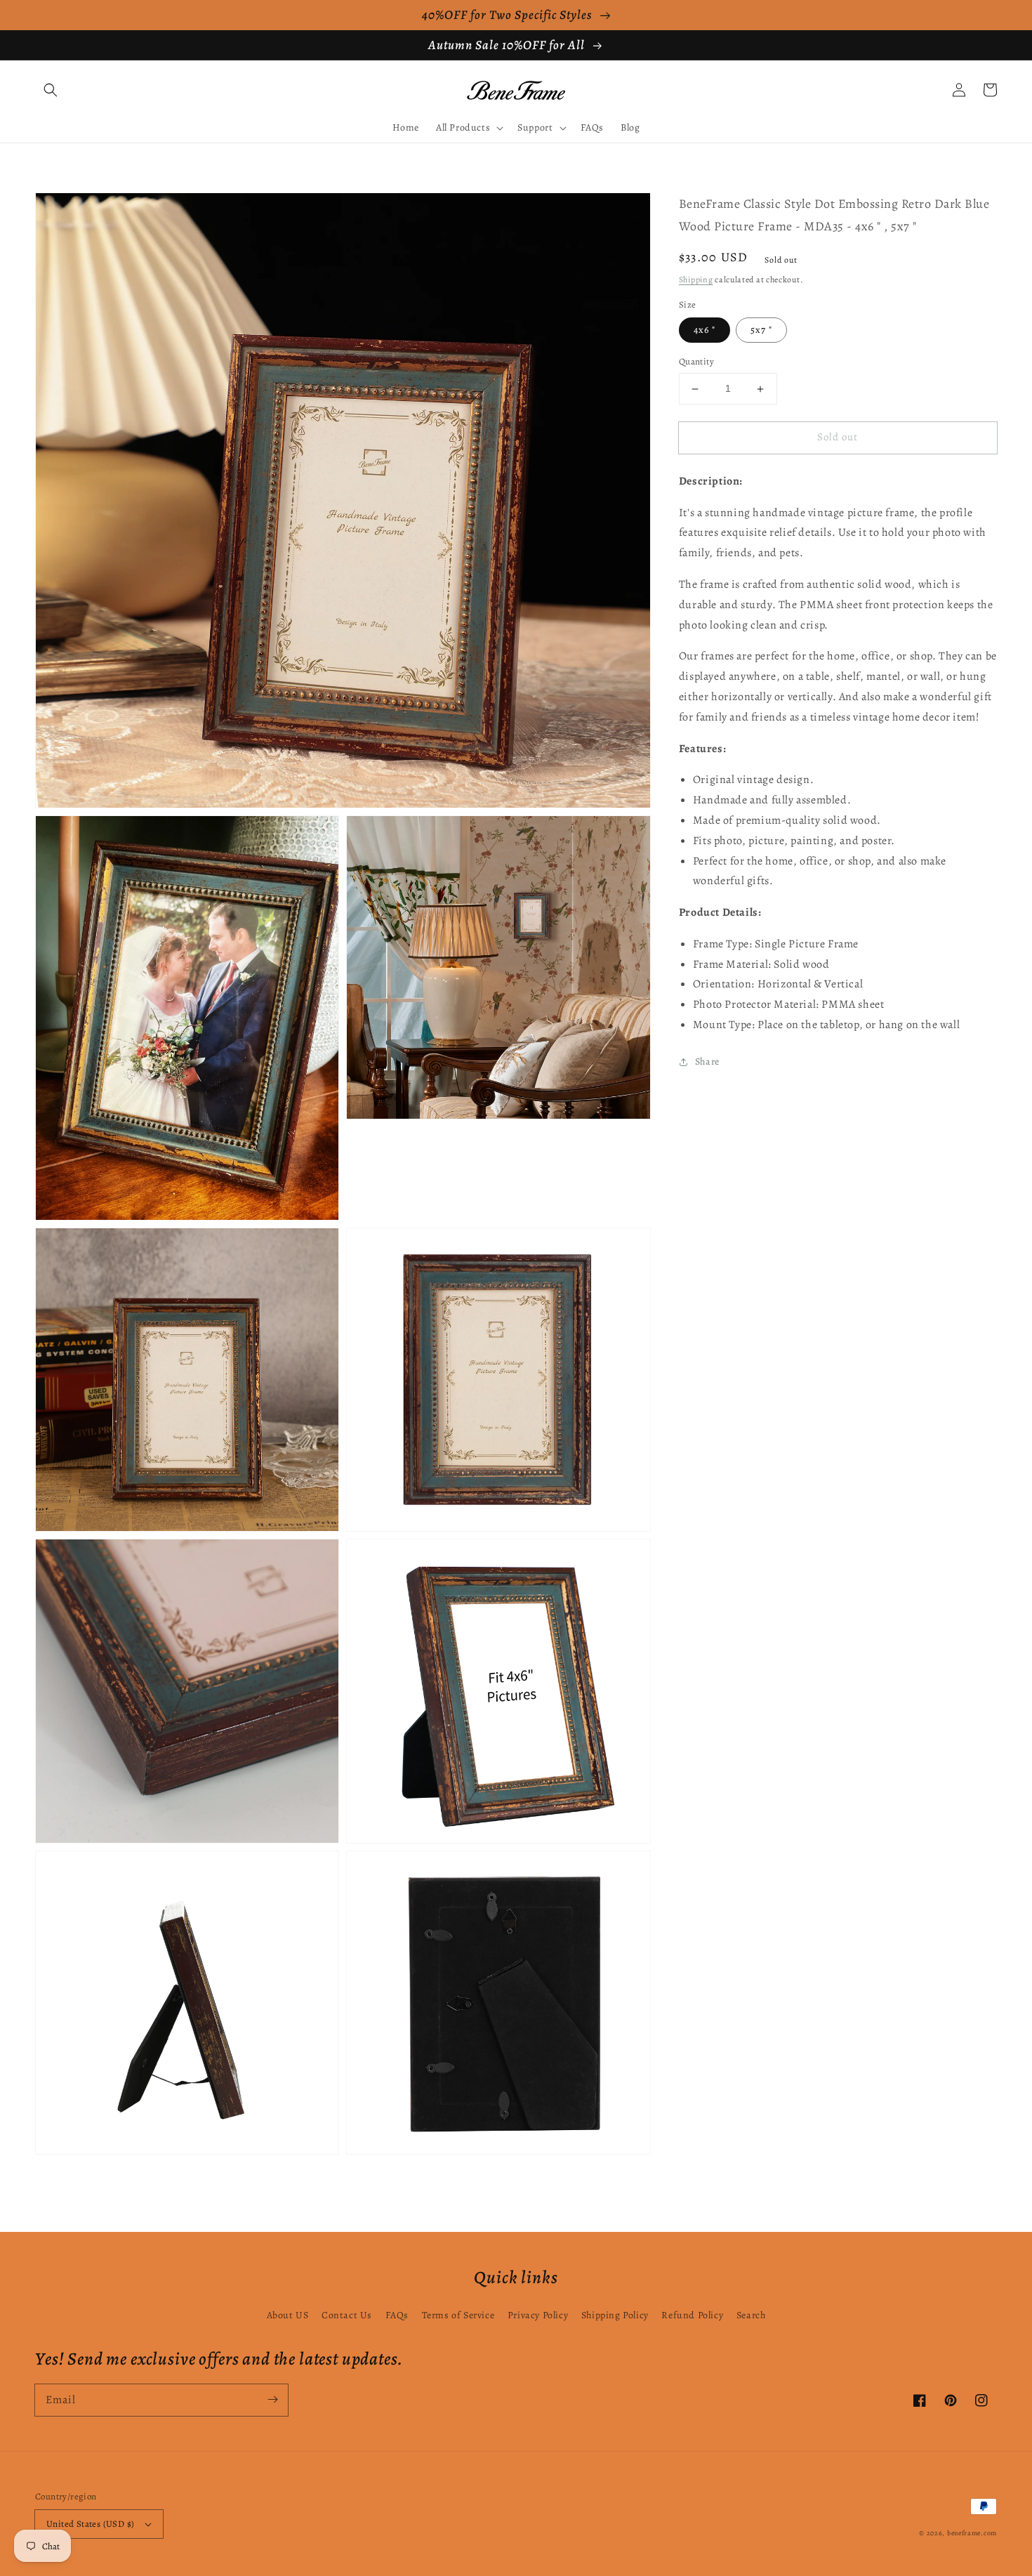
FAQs (397, 2315)
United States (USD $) (90, 2524)
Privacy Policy (538, 2315)
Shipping (696, 280)
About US (288, 2315)
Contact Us (347, 2315)
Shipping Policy (615, 2315)
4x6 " (704, 330)
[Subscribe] (272, 2400)
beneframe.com (972, 2533)
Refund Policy (692, 2315)
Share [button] (707, 1062)
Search (751, 2315)
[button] (51, 90)
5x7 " (761, 330)
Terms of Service (458, 2315)
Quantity (696, 362)
